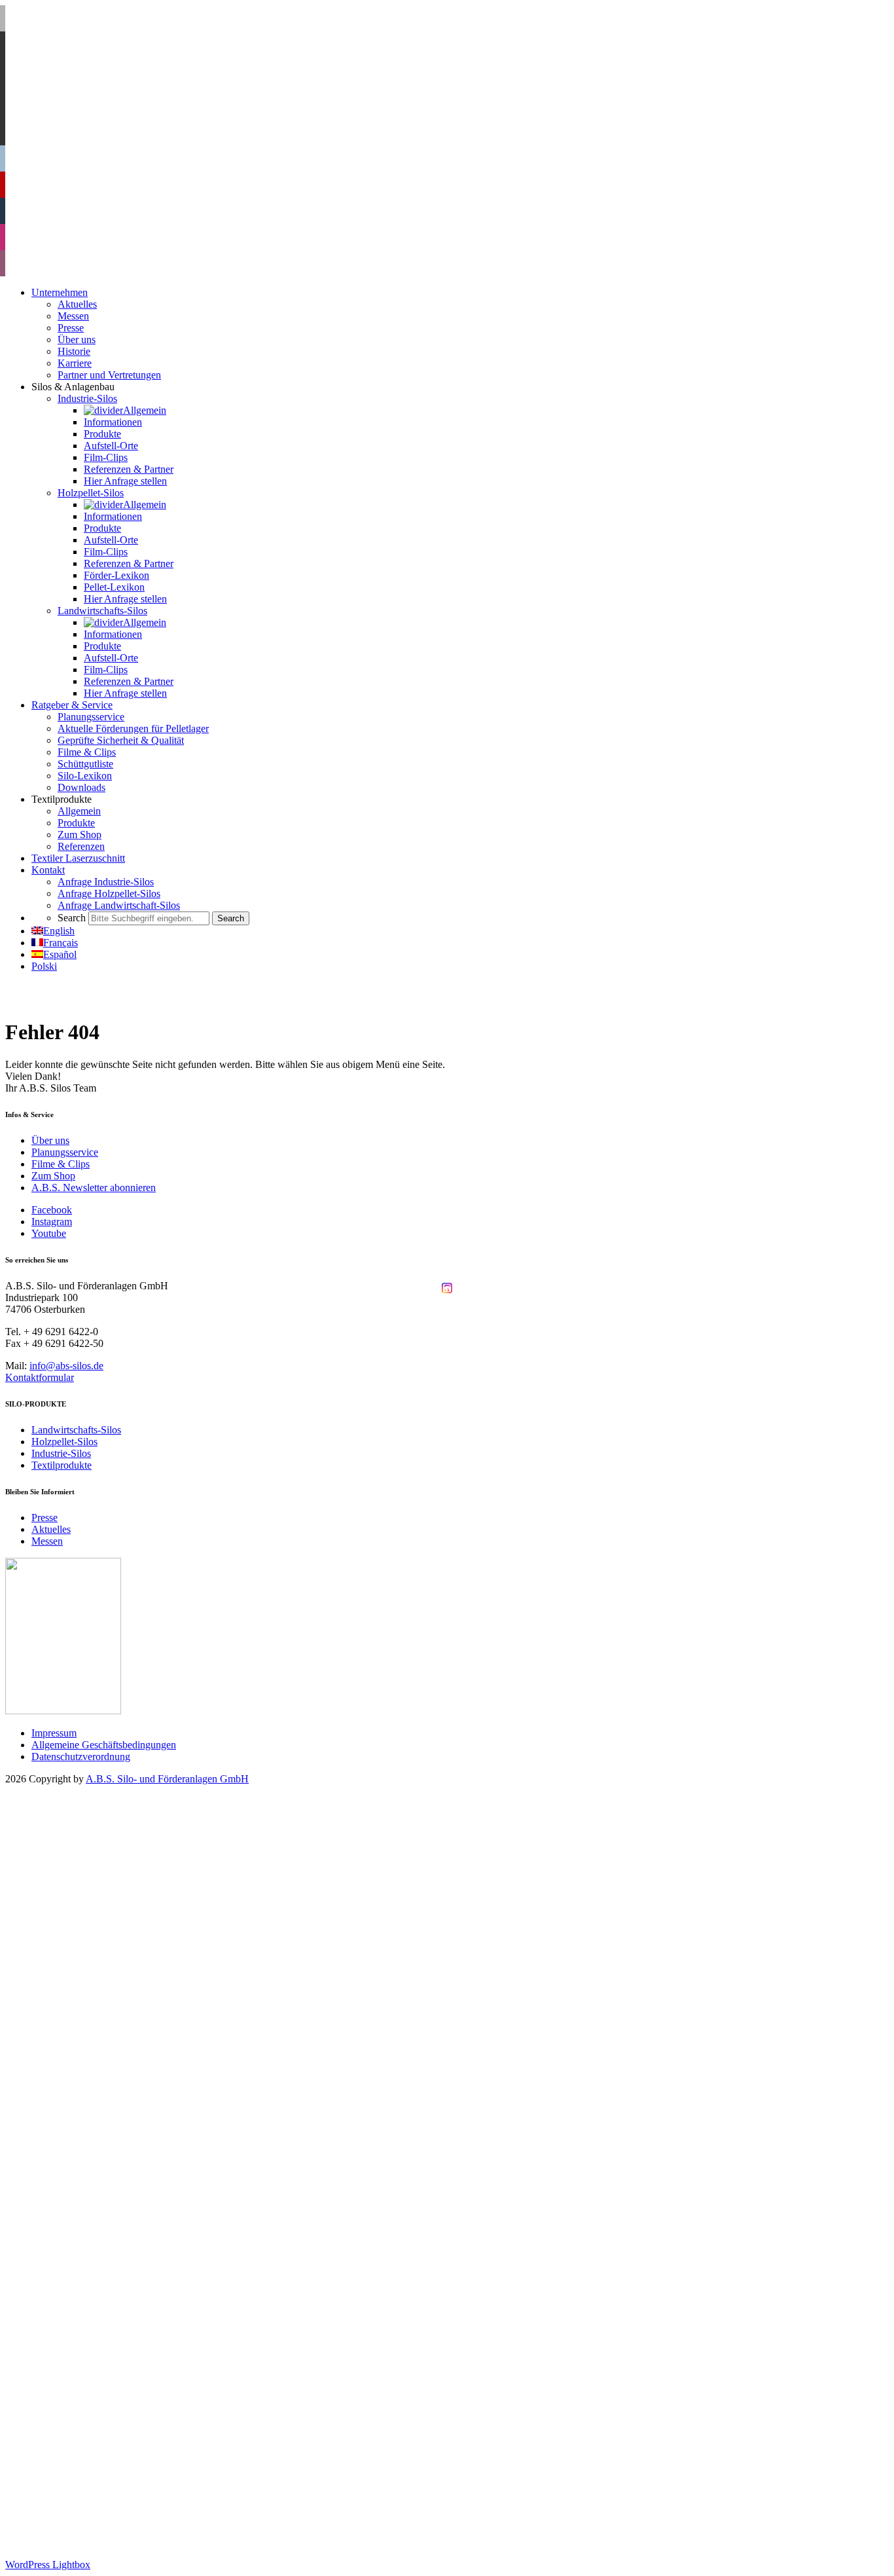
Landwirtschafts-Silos (76, 1430)
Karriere (75, 1884)
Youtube (49, 1233)
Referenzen (81, 2367)
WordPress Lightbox (48, 2565)
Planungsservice (65, 1152)
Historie (74, 1872)
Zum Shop (53, 1176)
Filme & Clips (61, 1164)
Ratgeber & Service (72, 2225)
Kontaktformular (40, 1377)
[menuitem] (53, 931)
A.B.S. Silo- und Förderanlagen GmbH (167, 1779)
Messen (47, 1541)
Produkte (102, 1954)
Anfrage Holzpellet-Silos (109, 2414)
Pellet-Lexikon (114, 2107)
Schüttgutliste (85, 2284)
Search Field (83, 2449)
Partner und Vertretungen (109, 1895)
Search (45, 2438)
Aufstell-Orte (111, 1966)
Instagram (52, 1222)
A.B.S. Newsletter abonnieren (94, 1187)
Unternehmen (60, 1813)
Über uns (50, 1140)
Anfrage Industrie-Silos (106, 2402)
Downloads (81, 2308)
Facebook (52, 1210)
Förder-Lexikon (116, 2096)
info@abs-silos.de (66, 1366)
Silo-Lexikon (85, 2296)
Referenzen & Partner (129, 1990)
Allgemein (105, 1931)
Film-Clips (106, 1978)
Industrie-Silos (61, 1453)
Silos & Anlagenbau (73, 1907)
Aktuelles (51, 1529)
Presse (45, 1518)
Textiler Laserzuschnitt (78, 2379)
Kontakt (48, 2390)
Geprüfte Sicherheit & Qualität (121, 2261)
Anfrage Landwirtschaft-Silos (119, 2426)
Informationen (113, 1942)
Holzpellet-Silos (64, 1442)
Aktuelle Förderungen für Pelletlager (133, 2249)
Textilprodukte (62, 1465)
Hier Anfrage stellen (125, 2001)
